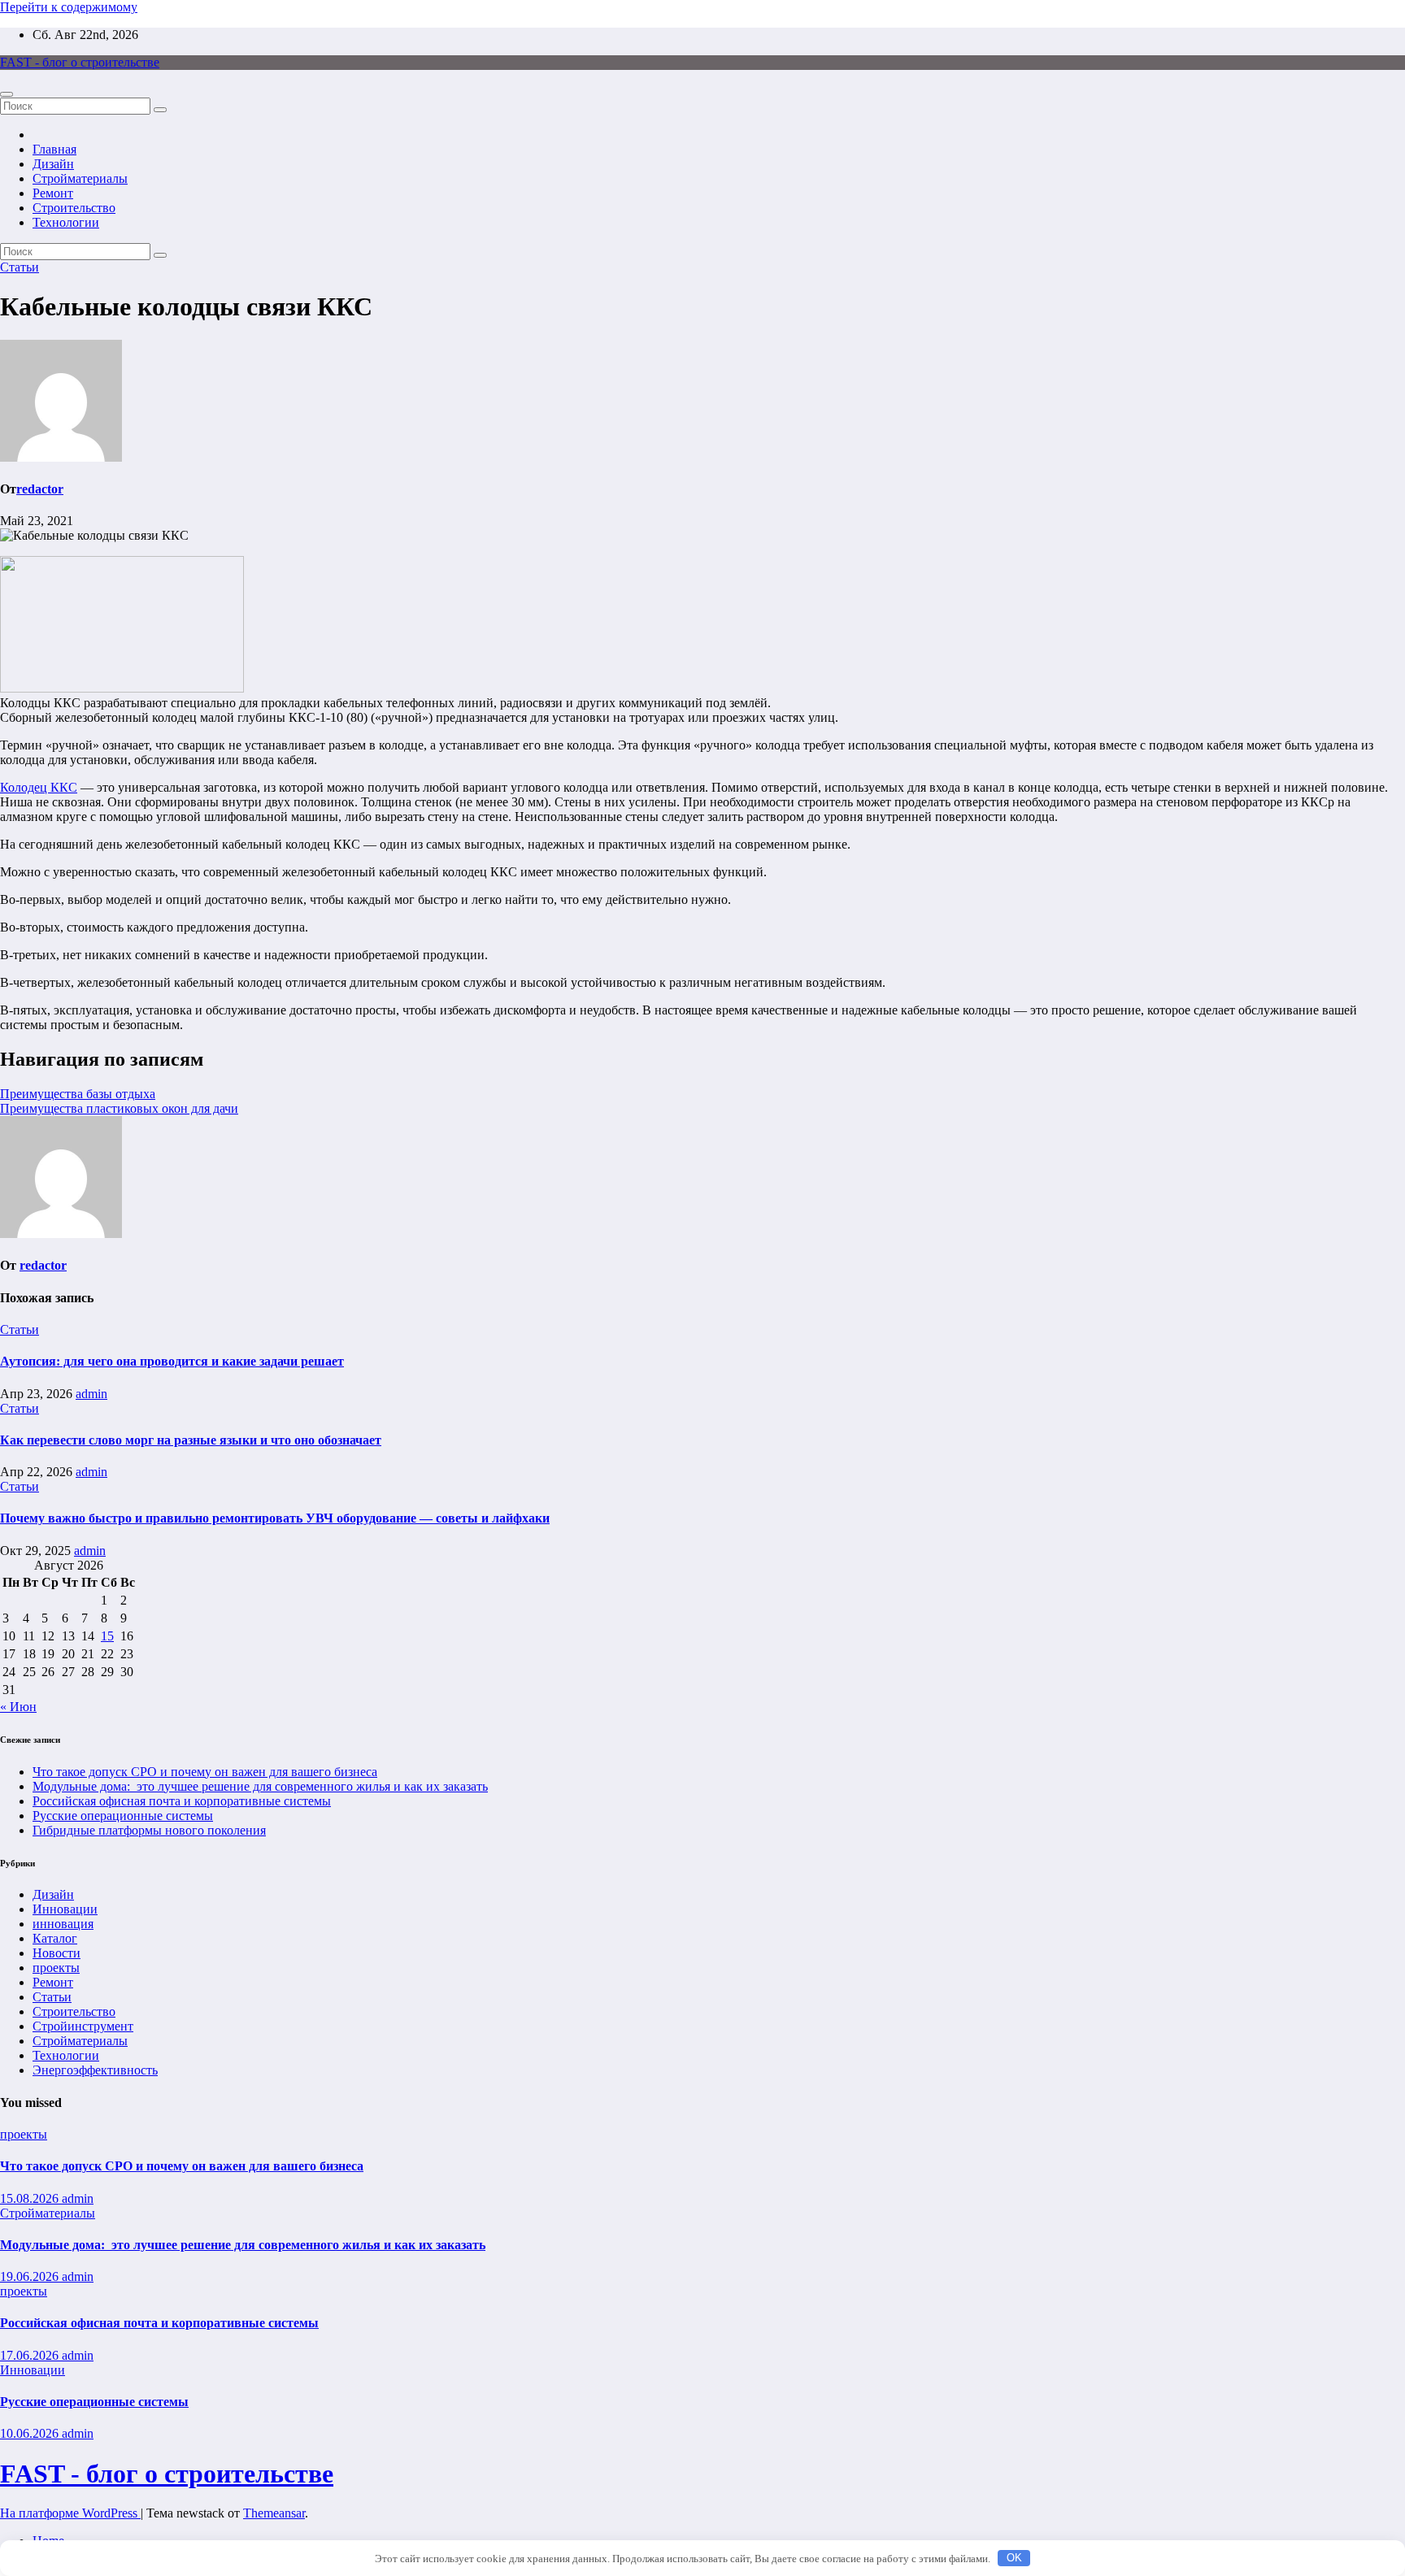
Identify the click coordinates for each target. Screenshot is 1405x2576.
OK (1014, 2558)
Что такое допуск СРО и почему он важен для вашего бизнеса (205, 1772)
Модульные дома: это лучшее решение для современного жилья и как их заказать (260, 1786)
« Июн (18, 1707)
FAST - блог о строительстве (80, 62)
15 (107, 1636)
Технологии (66, 222)
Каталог (55, 1938)
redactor (40, 489)
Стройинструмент (83, 2026)
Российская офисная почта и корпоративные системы (182, 1801)
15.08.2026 (31, 2198)
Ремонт (53, 193)
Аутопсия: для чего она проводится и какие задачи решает (172, 1361)
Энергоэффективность (95, 2070)
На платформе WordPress (70, 2513)
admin (91, 1394)
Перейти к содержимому (69, 7)
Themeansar (274, 2513)
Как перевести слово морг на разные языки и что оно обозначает (191, 1440)
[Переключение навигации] (7, 94)
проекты (56, 1968)
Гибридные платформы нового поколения (149, 1830)
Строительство (74, 208)
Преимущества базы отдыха (78, 1094)
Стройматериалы (80, 178)
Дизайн (53, 164)
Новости (57, 1953)
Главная (54, 149)
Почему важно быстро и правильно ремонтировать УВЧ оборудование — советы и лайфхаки (275, 1518)
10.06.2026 (31, 2433)
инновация (63, 1924)
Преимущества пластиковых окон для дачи (119, 1108)
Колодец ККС (39, 787)
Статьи (20, 267)
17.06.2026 (31, 2355)
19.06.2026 (31, 2276)
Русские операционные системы (123, 1816)
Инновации (65, 1909)
